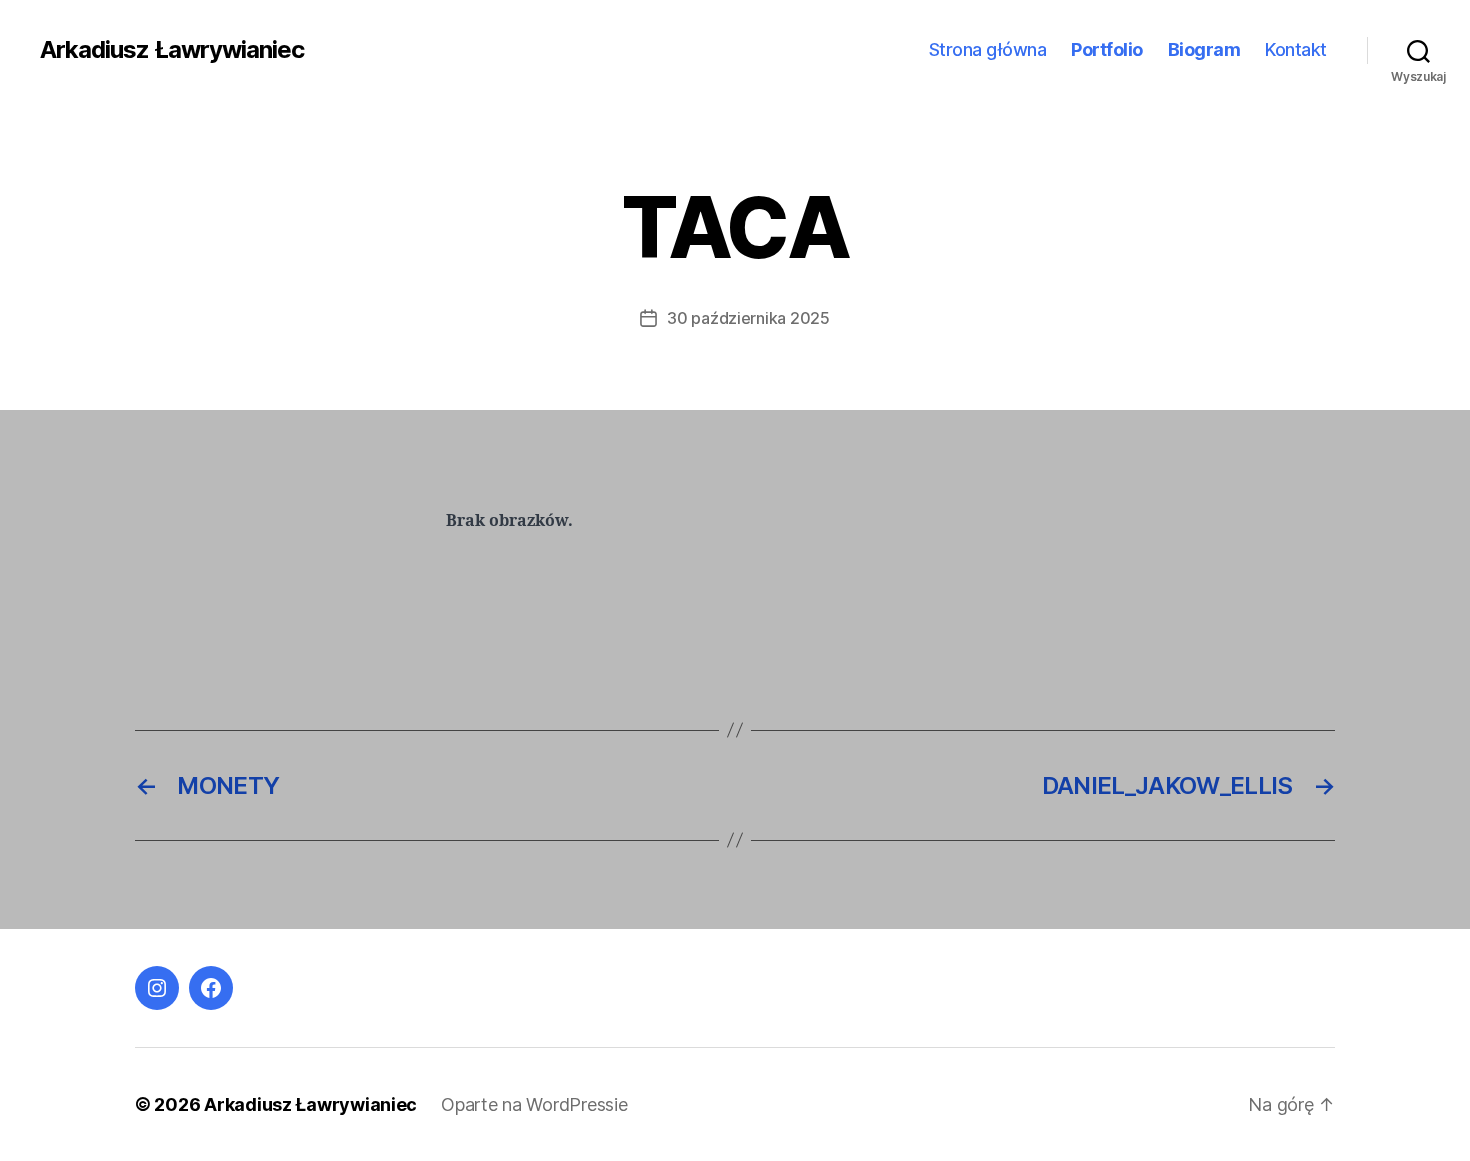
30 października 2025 (748, 318)
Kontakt (1296, 49)
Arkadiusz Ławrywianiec (172, 50)
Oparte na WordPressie (534, 1104)
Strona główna (988, 49)
